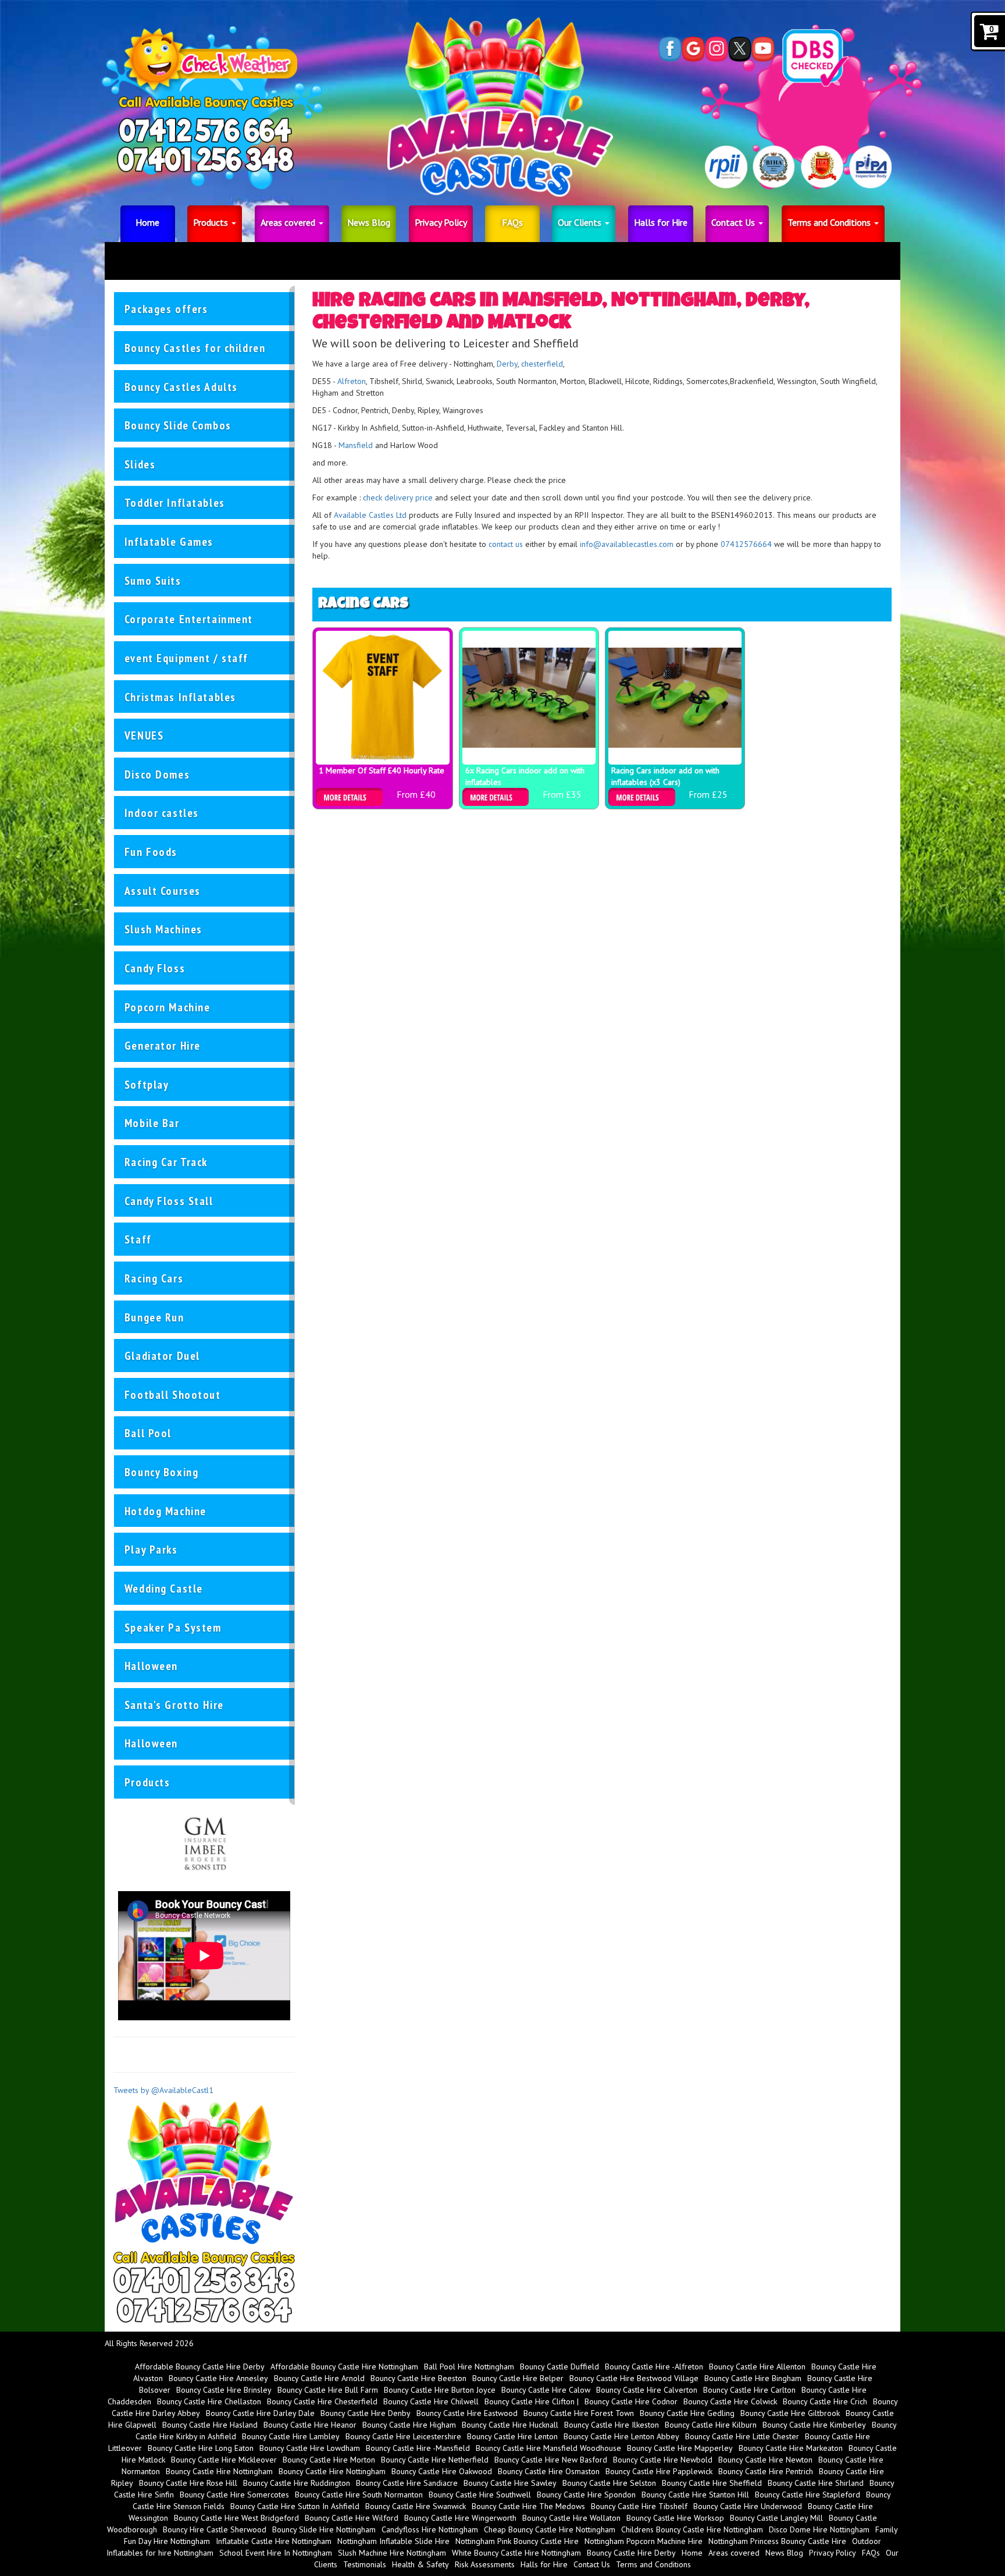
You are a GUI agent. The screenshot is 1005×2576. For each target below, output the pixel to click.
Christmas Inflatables (180, 697)
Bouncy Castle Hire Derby (631, 2553)
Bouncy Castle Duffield (559, 2367)
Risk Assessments (485, 2564)
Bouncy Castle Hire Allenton (757, 2367)
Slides (140, 464)
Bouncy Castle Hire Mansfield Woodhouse (548, 2448)
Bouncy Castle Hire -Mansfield (418, 2448)
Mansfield (356, 445)
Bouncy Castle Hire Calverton (647, 2390)
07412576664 (746, 544)
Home (147, 222)
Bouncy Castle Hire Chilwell (431, 2401)
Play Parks (151, 1549)
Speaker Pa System (173, 1627)
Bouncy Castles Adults (181, 387)
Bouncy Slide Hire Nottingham (324, 2529)
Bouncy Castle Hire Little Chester (742, 2436)
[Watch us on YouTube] (763, 49)
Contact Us (734, 222)
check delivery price (399, 498)
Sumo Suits (153, 580)
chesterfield (542, 364)
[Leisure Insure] (204, 1842)
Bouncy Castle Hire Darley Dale (260, 2413)
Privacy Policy (441, 222)
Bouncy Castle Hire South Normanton (359, 2495)
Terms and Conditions (830, 222)
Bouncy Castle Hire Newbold (663, 2460)
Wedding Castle (164, 1588)
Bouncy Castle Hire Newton (765, 2460)
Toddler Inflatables (175, 502)
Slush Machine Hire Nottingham (392, 2553)
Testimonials (365, 2564)
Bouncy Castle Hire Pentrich (766, 2471)
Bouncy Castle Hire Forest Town (579, 2413)
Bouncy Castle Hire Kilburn (711, 2425)
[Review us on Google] (693, 49)
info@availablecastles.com (627, 544)
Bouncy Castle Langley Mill (776, 2518)
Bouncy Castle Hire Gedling (687, 2413)
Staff (138, 1239)
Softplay (147, 1084)
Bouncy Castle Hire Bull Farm (328, 2390)
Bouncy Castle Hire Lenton (512, 2436)
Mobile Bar (152, 1123)
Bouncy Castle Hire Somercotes (234, 2495)
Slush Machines (163, 929)
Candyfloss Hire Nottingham (430, 2529)
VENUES (144, 735)
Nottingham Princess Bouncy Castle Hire (777, 2541)
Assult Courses (163, 891)
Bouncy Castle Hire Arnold (319, 2378)
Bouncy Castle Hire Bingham (753, 2378)
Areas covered (289, 222)
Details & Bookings (349, 797)
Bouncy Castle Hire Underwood (748, 2506)
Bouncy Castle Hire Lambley (291, 2436)
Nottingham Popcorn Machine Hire (644, 2541)
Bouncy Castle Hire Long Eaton (201, 2448)
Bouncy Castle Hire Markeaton (791, 2448)
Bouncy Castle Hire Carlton (749, 2390)
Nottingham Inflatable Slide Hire (393, 2541)
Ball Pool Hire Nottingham (469, 2367)
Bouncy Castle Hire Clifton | (532, 2401)
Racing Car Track (166, 1162)
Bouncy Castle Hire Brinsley (224, 2390)
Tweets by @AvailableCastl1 (163, 2090)
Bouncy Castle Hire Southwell (480, 2495)
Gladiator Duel (162, 1355)
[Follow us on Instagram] (717, 49)
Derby (507, 364)
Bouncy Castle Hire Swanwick (416, 2506)
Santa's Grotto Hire (174, 1705)
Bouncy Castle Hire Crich (825, 2401)
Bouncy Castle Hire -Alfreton (654, 2367)
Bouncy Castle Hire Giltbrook (790, 2413)
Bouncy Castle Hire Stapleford (808, 2495)
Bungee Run (154, 1317)
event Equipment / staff (186, 658)
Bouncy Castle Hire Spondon (586, 2495)
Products (212, 222)
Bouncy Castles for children (195, 348)
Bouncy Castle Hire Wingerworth (460, 2518)
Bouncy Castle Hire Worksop (675, 2518)
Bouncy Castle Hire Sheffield (712, 2483)
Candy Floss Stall (169, 1201)
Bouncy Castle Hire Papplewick (659, 2471)
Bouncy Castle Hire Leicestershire (403, 2436)
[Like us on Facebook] (670, 49)
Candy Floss (155, 968)
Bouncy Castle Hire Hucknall (510, 2425)
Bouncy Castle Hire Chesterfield (322, 2401)
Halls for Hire (661, 222)
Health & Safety (420, 2564)
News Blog (369, 222)
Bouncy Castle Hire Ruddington (297, 2483)
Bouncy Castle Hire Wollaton (571, 2518)
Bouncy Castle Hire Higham (409, 2425)
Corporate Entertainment (189, 619)
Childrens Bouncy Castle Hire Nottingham (692, 2529)
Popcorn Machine (167, 1007)
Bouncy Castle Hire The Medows (528, 2506)
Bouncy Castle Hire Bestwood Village (634, 2378)
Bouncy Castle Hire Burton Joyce (440, 2390)
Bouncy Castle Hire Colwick (730, 2401)
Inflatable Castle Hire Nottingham (274, 2541)
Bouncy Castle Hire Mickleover (224, 2460)
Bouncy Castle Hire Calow (546, 2390)
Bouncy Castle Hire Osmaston (549, 2471)
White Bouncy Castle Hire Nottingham (516, 2553)
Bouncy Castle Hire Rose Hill (188, 2483)
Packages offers (166, 309)
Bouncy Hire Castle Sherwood (215, 2529)
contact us (506, 544)
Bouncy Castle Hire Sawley (510, 2483)
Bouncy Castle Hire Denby (366, 2413)
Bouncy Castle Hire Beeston (418, 2378)
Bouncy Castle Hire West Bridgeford (236, 2518)
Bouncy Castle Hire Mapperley (680, 2448)
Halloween (151, 1666)
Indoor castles (162, 813)
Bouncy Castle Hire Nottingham (219, 2471)
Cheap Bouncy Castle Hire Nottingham (550, 2529)
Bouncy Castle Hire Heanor (310, 2425)
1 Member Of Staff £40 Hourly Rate (382, 770)
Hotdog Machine (165, 1511)
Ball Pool (148, 1433)
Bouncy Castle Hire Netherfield (435, 2460)
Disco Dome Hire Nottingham (819, 2529)
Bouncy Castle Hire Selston (609, 2483)
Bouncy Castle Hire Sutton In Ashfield (295, 2506)
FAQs (512, 222)
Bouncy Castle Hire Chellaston (209, 2401)
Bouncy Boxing (161, 1472)
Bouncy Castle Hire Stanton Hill (695, 2495)
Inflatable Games (169, 541)
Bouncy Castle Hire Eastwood (467, 2413)
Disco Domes (157, 774)
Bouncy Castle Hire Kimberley (814, 2425)
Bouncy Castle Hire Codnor (631, 2401)
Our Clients (581, 222)
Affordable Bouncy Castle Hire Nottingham (344, 2367)
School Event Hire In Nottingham (276, 2553)
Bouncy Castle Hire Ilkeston (612, 2425)
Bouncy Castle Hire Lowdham (310, 2448)
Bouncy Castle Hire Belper (518, 2378)
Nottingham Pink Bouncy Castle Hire (517, 2541)
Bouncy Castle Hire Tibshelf (639, 2506)
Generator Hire (163, 1045)
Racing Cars (154, 1278)
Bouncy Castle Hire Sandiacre (407, 2483)
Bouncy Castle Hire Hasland (210, 2425)
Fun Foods (151, 852)
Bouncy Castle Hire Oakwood (442, 2471)
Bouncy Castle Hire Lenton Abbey (621, 2436)
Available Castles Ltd (370, 515)
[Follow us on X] (740, 49)
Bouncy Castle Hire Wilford (352, 2518)
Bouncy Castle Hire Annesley (218, 2378)
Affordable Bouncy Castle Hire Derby (200, 2367)
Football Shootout (173, 1394)
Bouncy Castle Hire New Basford (551, 2460)
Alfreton (352, 381)
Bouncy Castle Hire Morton (329, 2460)
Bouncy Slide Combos (178, 425)
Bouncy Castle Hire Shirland (816, 2483)
